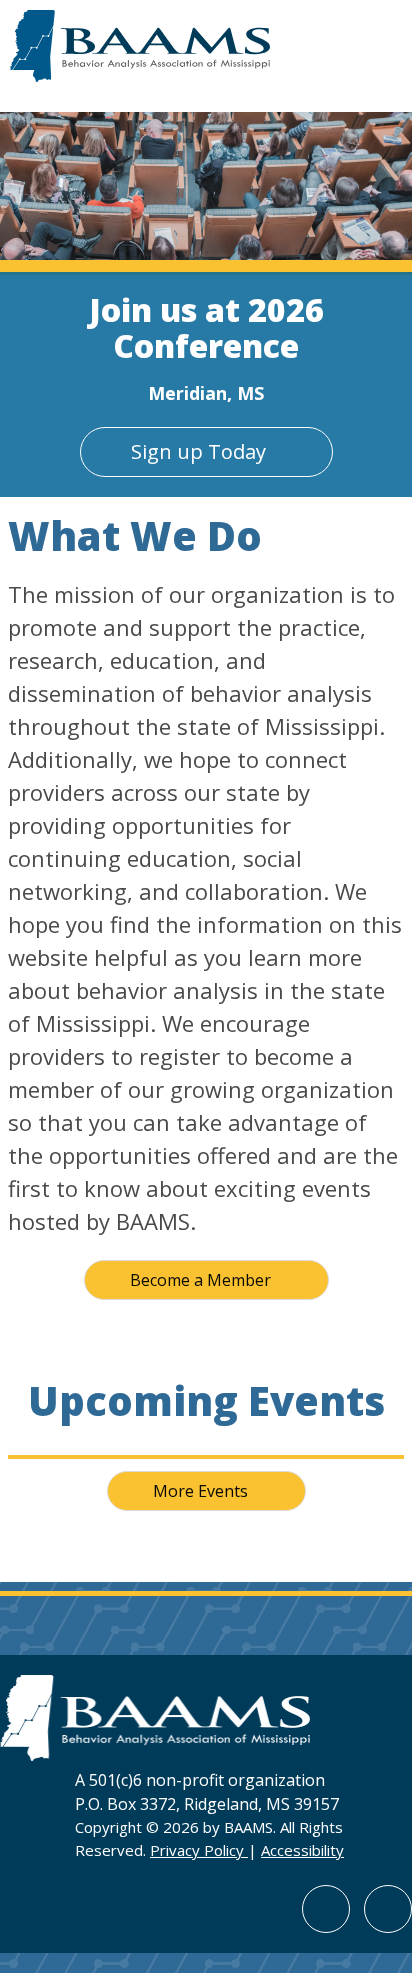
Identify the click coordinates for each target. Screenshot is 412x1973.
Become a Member (200, 1280)
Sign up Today (198, 451)
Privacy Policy (199, 1850)
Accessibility (302, 1850)
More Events (200, 1491)
